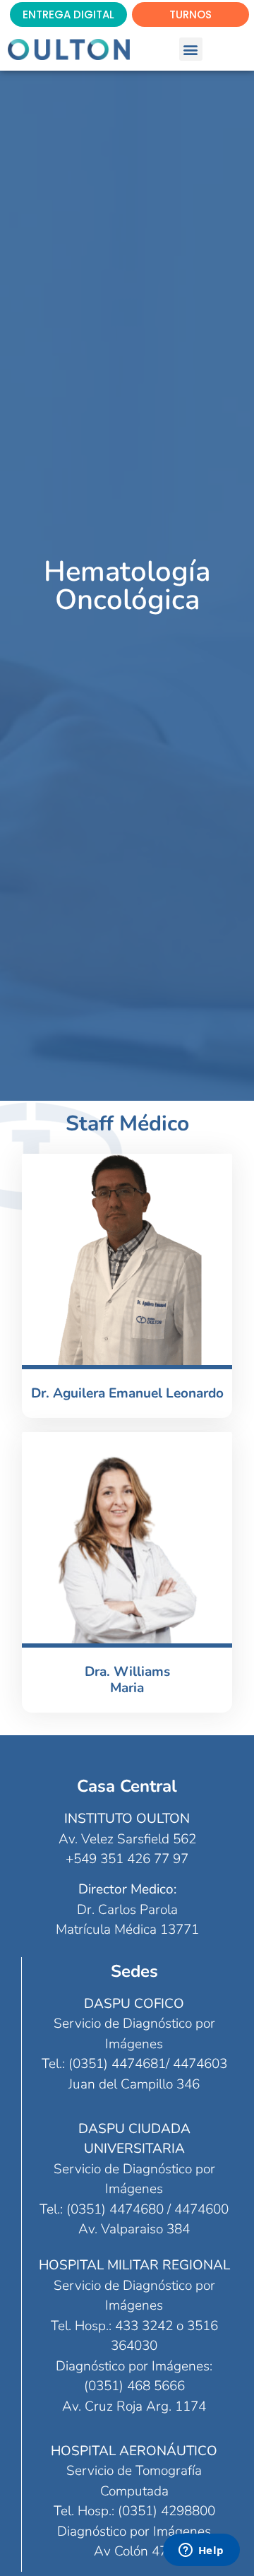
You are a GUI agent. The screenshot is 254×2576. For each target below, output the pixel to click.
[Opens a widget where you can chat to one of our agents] (201, 2551)
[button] (191, 49)
